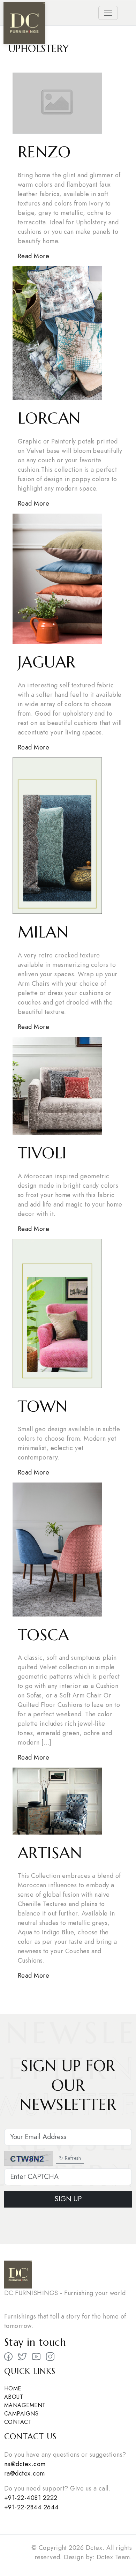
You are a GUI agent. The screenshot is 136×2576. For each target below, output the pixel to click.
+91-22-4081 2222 (31, 2498)
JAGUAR (47, 662)
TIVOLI (42, 1153)
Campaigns (21, 2414)
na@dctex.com (25, 2464)
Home (13, 2388)
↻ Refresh (70, 2158)
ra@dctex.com (25, 2473)
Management (25, 2405)
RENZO (44, 152)
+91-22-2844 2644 (32, 2507)
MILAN (43, 932)
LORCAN (49, 418)
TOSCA (43, 1635)
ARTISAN (50, 1853)
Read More (33, 256)
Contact (18, 2422)
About (14, 2397)
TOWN (43, 1406)
